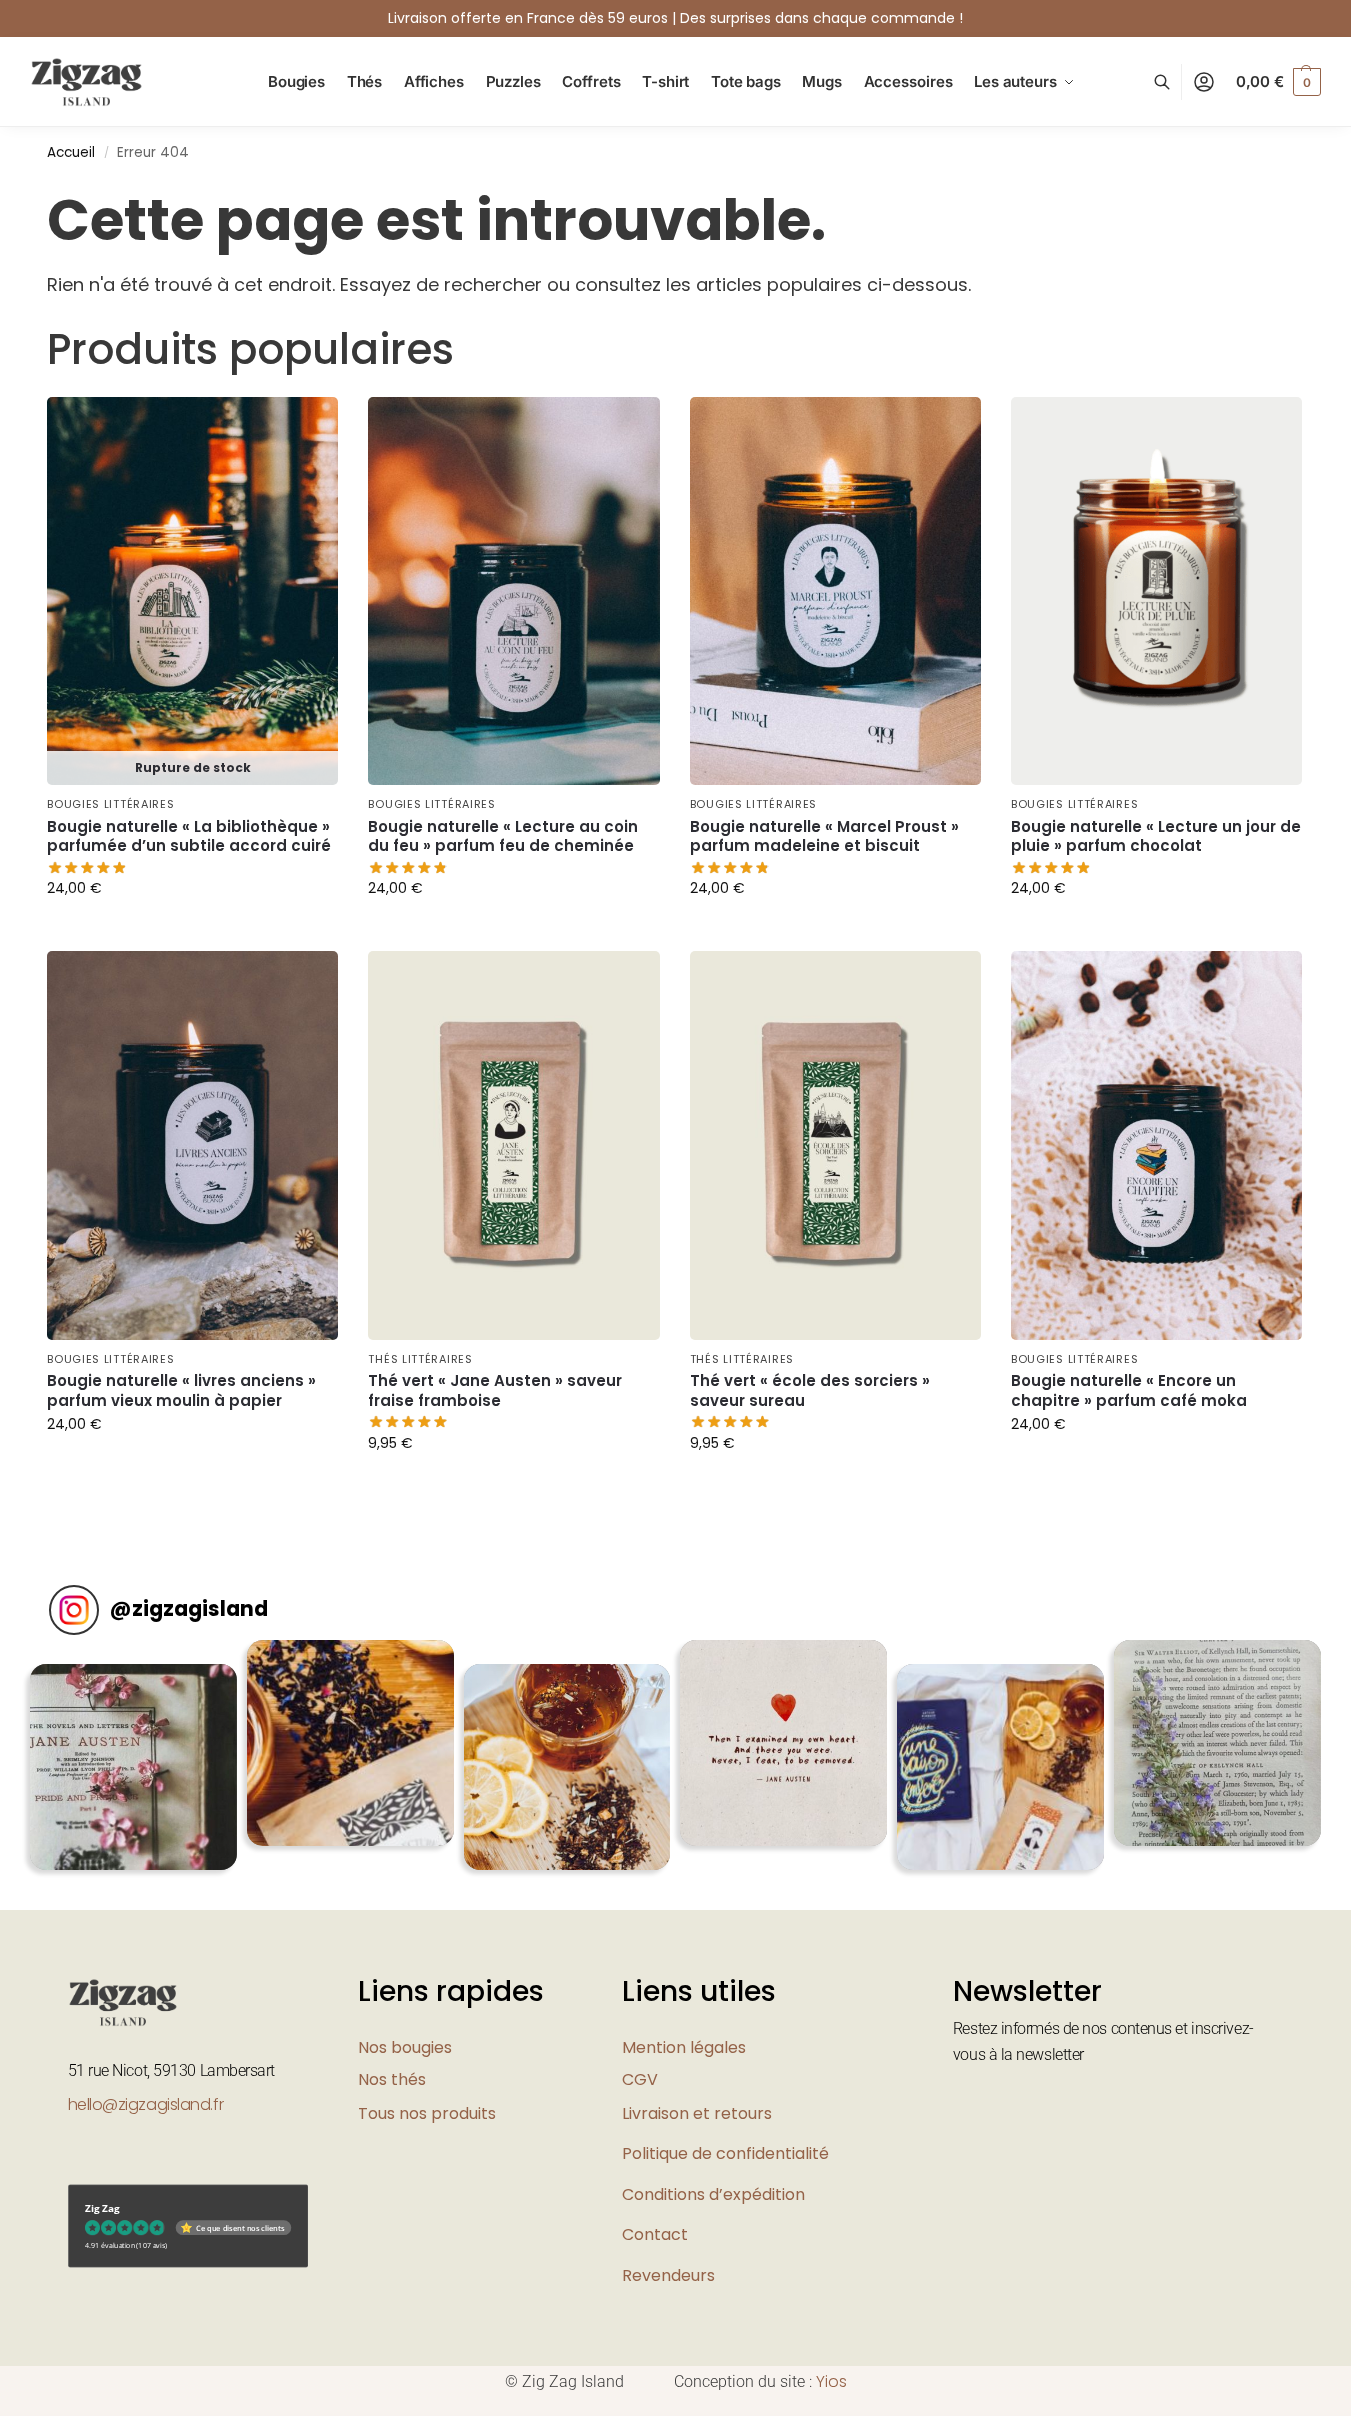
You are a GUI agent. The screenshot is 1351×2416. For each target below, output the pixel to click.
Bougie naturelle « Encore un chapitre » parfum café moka (1129, 1390)
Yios (831, 2381)
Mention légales (684, 2047)
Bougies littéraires (110, 804)
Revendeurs (668, 2275)
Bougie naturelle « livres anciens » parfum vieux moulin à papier (181, 1390)
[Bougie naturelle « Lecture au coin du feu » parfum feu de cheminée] (513, 591)
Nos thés (392, 2079)
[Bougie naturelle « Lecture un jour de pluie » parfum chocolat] (1156, 591)
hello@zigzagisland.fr (146, 2104)
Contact (655, 2234)
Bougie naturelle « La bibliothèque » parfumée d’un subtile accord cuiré (189, 836)
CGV (640, 2079)
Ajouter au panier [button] (514, 931)
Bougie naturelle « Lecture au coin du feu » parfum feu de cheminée (503, 836)
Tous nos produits (427, 2113)
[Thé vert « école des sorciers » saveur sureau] (835, 1145)
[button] (1278, 82)
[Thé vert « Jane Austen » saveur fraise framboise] (513, 1145)
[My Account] (1204, 82)
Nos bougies (405, 2047)
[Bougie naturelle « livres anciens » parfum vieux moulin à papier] (192, 1145)
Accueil (71, 152)
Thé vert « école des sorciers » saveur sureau (810, 1390)
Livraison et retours (697, 2113)
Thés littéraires (420, 1359)
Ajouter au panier (193, 931)
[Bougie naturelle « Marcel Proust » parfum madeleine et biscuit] (835, 591)
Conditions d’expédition (713, 2194)
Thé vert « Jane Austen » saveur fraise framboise (495, 1390)
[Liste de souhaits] (308, 427)
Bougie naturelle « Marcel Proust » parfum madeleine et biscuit (824, 836)
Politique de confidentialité (725, 2153)
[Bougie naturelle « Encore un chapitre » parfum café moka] (1156, 1145)
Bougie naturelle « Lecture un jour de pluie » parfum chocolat (1156, 836)
